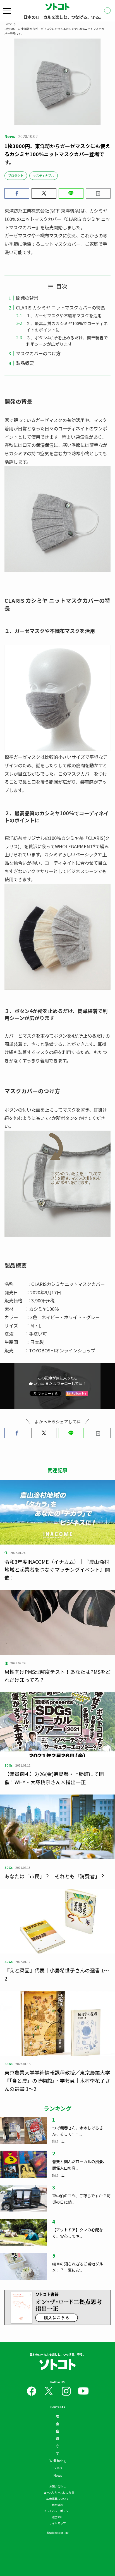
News (58, 2475)
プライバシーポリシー (57, 2511)
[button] (17, 193)
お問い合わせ (57, 2486)
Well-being (57, 2461)
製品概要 (25, 363)
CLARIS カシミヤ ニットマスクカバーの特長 (60, 308)
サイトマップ (57, 2523)
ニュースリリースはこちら (57, 2492)
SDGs (58, 2468)
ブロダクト (16, 175)
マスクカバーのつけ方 (38, 353)
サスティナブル (44, 175)
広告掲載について (57, 2498)
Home (8, 24)
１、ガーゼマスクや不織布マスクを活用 (64, 315)
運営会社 (57, 2517)
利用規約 (57, 2505)
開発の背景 (27, 298)
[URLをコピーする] (98, 193)
